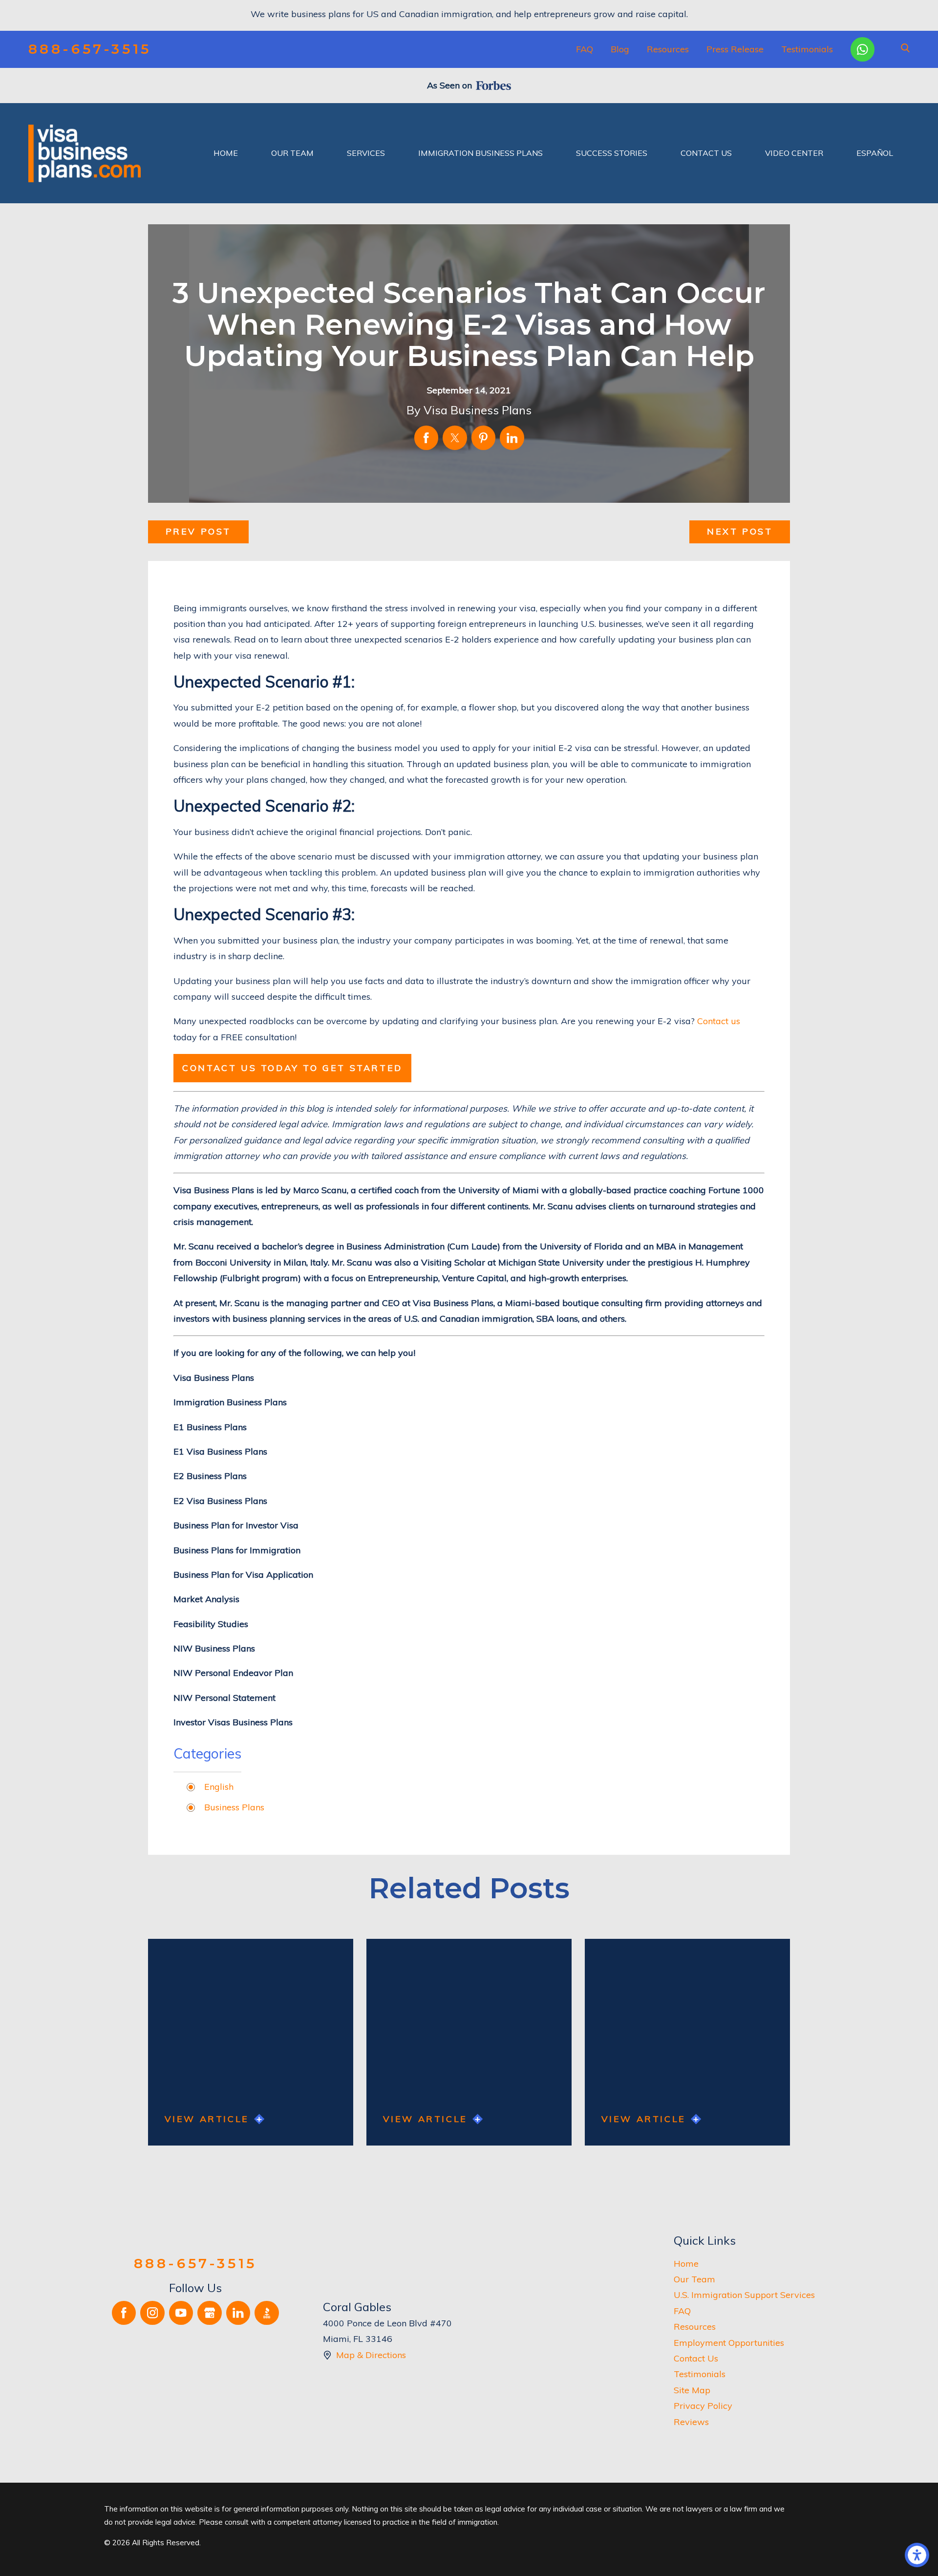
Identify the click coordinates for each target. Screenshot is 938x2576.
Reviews (691, 2422)
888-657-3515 (90, 49)
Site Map (692, 2390)
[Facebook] (124, 2313)
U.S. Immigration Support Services (744, 2295)
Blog (620, 49)
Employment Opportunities (729, 2343)
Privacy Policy (703, 2406)
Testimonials (807, 49)
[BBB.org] (267, 2313)
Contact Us (696, 2358)
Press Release (735, 49)
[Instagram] (152, 2313)
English (219, 1787)
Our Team (694, 2279)
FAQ (585, 49)
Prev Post (198, 531)
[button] (917, 2555)
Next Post (740, 531)
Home (686, 2264)
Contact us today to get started (292, 1068)
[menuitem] (226, 153)
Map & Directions (371, 2355)
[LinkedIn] (238, 2313)
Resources (668, 49)
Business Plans (234, 1807)
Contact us (719, 1021)
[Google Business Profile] (210, 2313)
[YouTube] (181, 2313)
